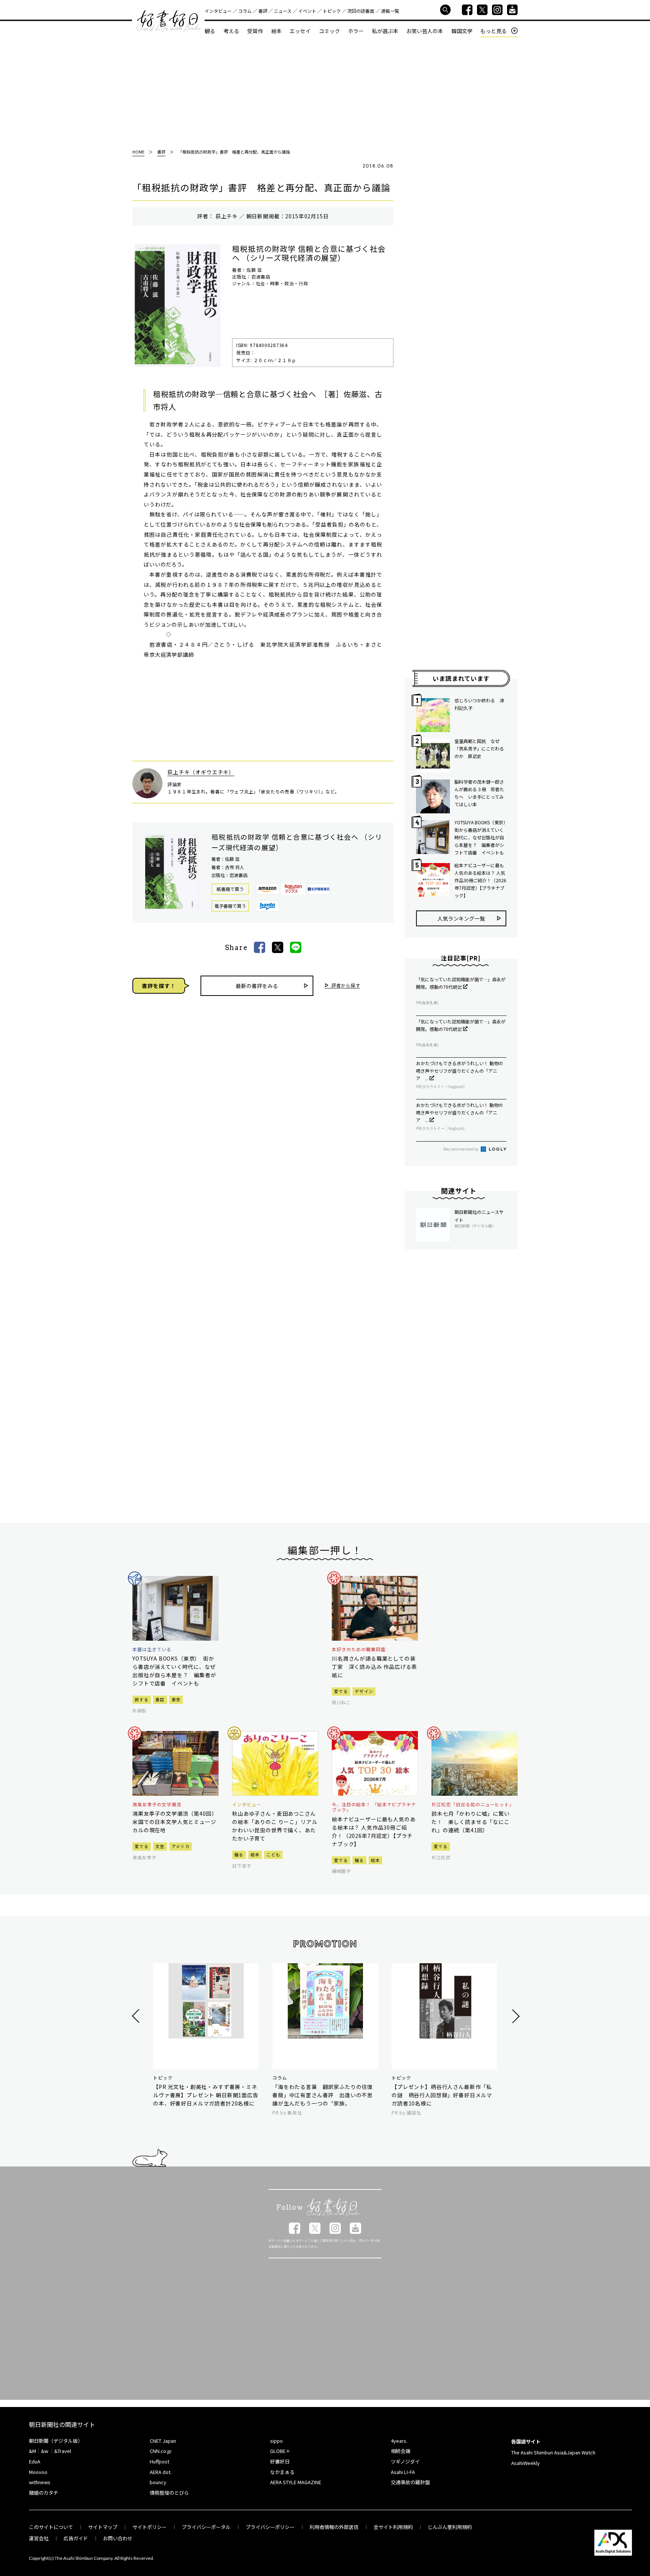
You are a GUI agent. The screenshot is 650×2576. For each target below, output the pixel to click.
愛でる (341, 1691)
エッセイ (300, 31)
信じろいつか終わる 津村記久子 (479, 704)
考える (231, 31)
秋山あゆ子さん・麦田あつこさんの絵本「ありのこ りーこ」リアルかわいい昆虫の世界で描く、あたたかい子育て (275, 1826)
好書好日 (169, 21)
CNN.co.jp (161, 2451)
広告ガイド (76, 2538)
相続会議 (401, 2451)
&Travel (63, 2451)
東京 (176, 1699)
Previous (137, 2016)
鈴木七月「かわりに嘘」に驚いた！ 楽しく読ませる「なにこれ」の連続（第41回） (471, 1822)
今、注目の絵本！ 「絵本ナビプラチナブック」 (374, 1807)
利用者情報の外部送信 (334, 2527)
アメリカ (181, 1846)
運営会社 (39, 2538)
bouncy (158, 2482)
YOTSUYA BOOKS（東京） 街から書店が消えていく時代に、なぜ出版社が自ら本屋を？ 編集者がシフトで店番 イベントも (480, 837)
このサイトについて (51, 2527)
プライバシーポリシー (270, 2527)
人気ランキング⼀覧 (461, 918)
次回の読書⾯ (361, 11)
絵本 (276, 31)
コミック (330, 31)
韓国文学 (462, 31)
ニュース (283, 11)
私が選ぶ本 (385, 31)
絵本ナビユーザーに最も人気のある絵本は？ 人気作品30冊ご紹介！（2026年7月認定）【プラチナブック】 (480, 880)
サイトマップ (103, 2527)
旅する (142, 1699)
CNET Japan (163, 2441)
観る (210, 31)
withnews (40, 2482)
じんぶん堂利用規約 (450, 2527)
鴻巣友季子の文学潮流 (157, 1804)
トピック (332, 11)
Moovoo (38, 2472)
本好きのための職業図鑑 (359, 1649)
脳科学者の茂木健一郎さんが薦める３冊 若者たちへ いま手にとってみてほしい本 (479, 793)
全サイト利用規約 (393, 2527)
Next (515, 2016)
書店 (160, 1699)
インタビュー (218, 11)
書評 (263, 11)
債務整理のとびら (169, 2493)
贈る (239, 1854)
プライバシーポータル (206, 2527)
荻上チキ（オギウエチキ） (201, 772)
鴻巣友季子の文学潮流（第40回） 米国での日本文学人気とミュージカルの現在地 (175, 1822)
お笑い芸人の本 (425, 31)
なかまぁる (282, 2472)
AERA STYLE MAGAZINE (296, 2482)
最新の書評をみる (257, 986)
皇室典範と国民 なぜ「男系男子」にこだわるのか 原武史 (479, 748)
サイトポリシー (150, 2527)
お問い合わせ (118, 2538)
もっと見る (494, 31)
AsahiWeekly (525, 2463)
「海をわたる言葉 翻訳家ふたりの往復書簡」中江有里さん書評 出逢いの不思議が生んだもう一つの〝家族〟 (323, 2095)
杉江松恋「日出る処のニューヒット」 (473, 1804)
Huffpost (159, 2461)
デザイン (364, 1691)
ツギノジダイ (405, 2461)
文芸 (160, 1846)
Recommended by (462, 1149)
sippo (276, 2441)
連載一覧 (390, 11)
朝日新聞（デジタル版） (56, 2441)
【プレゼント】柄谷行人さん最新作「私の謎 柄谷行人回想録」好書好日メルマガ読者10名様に (442, 2095)
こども (273, 1854)
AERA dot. (161, 2472)
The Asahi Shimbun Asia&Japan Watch (553, 2452)
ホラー (356, 31)
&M (33, 2451)
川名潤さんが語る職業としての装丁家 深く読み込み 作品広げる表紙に (374, 1667)
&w (45, 2451)
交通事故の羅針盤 (410, 2482)
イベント (307, 11)
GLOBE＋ (280, 2451)
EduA (35, 2461)
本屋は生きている (152, 1649)
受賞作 (255, 31)
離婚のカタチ (44, 2493)
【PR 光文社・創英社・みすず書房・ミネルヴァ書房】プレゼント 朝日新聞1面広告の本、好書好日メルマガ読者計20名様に (206, 2095)
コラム (245, 11)
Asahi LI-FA (403, 2472)
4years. (399, 2441)
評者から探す (346, 986)
